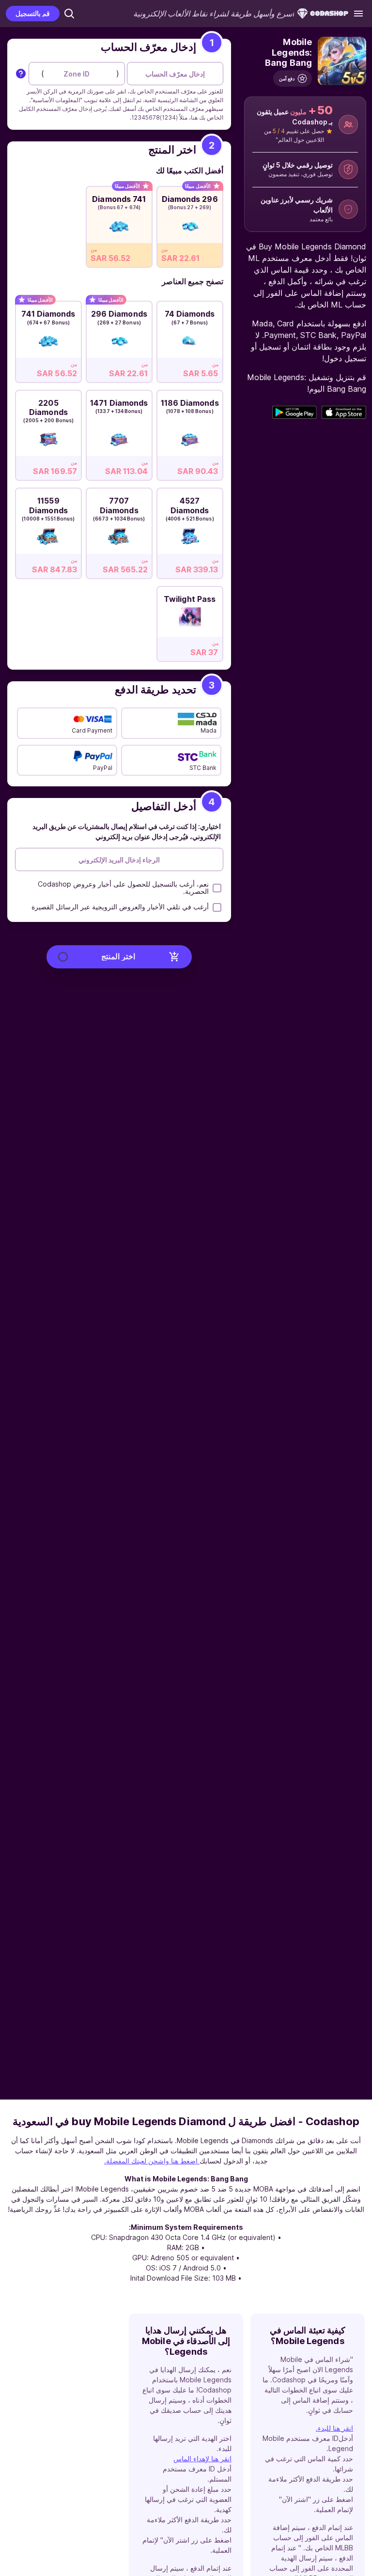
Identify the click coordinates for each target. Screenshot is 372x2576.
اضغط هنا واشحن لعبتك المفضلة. (152, 2161)
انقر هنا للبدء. (334, 2428)
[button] (69, 14)
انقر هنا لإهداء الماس (202, 2459)
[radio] (190, 224)
